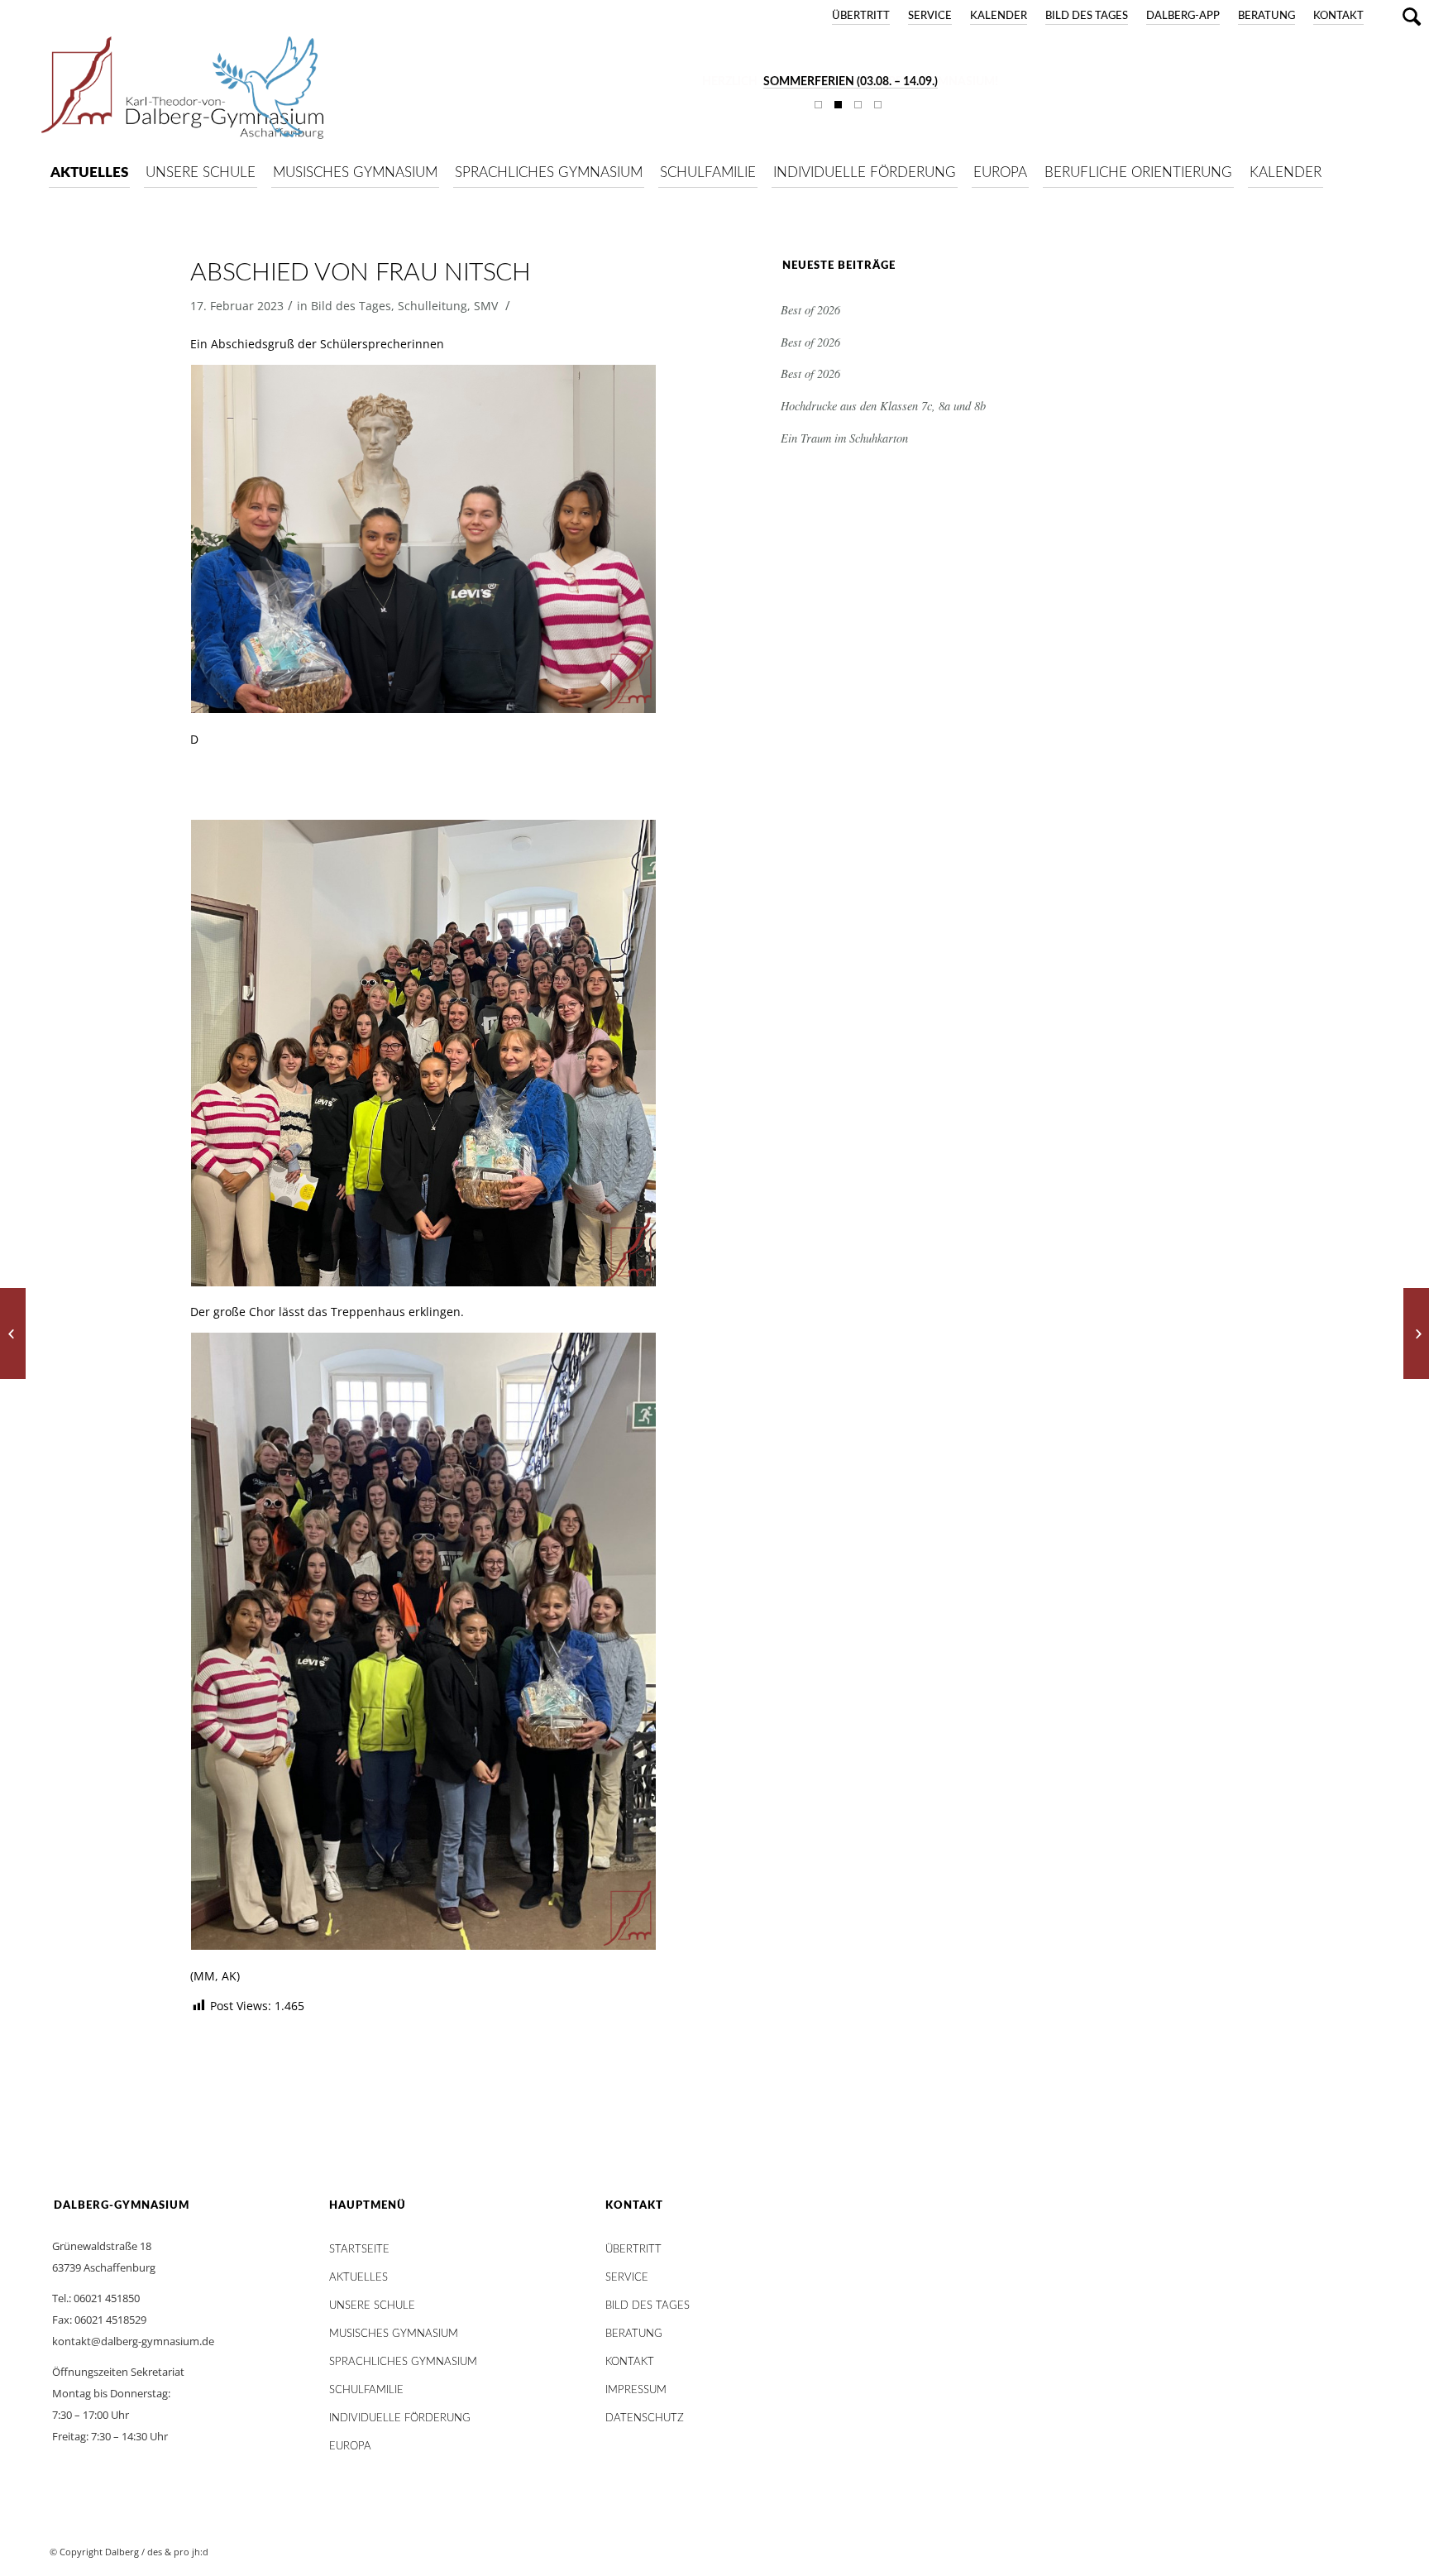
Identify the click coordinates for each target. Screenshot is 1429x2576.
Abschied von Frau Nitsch (360, 273)
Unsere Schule (372, 2306)
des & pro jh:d (178, 2552)
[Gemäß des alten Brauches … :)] (13, 1333)
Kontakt (1338, 16)
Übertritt (861, 16)
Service (930, 16)
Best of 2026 (810, 310)
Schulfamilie (366, 2390)
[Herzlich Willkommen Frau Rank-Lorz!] (1416, 1333)
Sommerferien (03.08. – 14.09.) (851, 82)
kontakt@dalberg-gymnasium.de (133, 2341)
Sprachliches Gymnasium (403, 2362)
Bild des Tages (1087, 16)
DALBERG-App (1183, 16)
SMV (486, 306)
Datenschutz (645, 2418)
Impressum (636, 2390)
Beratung (1267, 16)
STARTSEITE (359, 2250)
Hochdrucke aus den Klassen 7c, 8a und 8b (883, 406)
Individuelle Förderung (400, 2418)
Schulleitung (433, 306)
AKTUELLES (358, 2278)
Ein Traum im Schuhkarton (844, 438)
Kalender (999, 16)
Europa (350, 2447)
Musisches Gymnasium (394, 2334)
